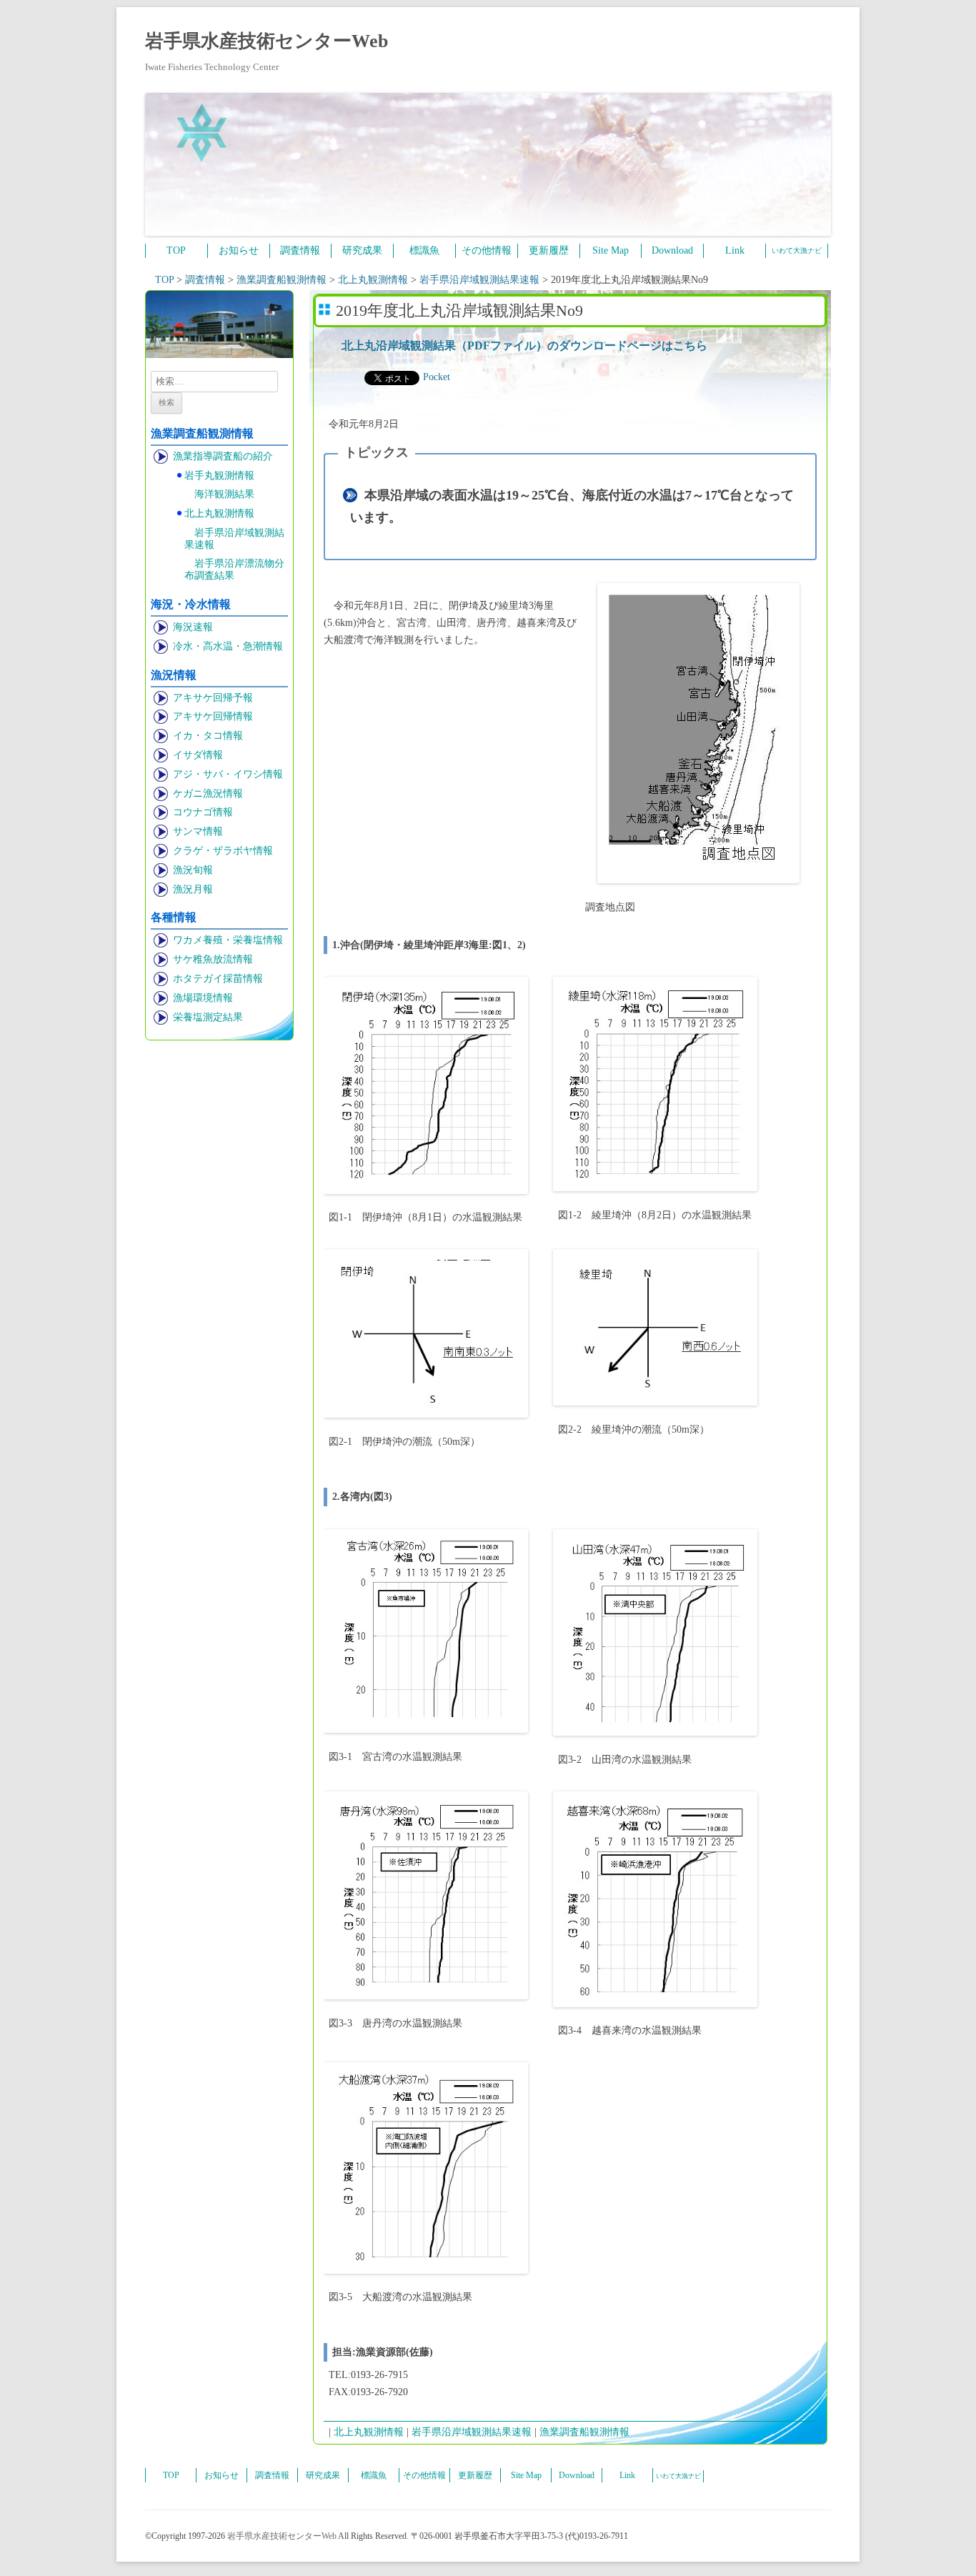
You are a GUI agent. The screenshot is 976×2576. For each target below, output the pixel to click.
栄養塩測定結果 (208, 1017)
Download (672, 250)
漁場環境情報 (203, 998)
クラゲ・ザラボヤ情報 (223, 851)
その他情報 (487, 250)
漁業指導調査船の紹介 (223, 456)
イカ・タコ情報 (208, 736)
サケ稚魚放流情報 (213, 959)
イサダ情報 (198, 755)
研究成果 (362, 250)
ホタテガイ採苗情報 (218, 979)
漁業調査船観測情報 (584, 2432)
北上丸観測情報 (219, 513)
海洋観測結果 (224, 494)
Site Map (611, 250)
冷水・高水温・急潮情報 (228, 646)
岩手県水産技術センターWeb (267, 41)
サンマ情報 (198, 831)
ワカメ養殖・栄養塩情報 (228, 940)
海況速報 (193, 627)
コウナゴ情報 (203, 812)
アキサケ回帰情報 (213, 716)
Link (735, 250)
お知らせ (239, 250)
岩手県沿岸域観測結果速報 (234, 539)
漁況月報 (193, 889)
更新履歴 (549, 250)
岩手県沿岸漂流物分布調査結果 (234, 570)
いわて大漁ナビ (797, 250)
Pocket (437, 377)
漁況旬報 (193, 870)
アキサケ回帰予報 (213, 698)
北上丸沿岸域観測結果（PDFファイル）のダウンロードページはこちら (524, 345)
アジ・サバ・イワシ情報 (228, 774)
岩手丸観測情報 (219, 476)
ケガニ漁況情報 (208, 794)
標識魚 (424, 250)
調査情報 (300, 250)
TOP (176, 250)
